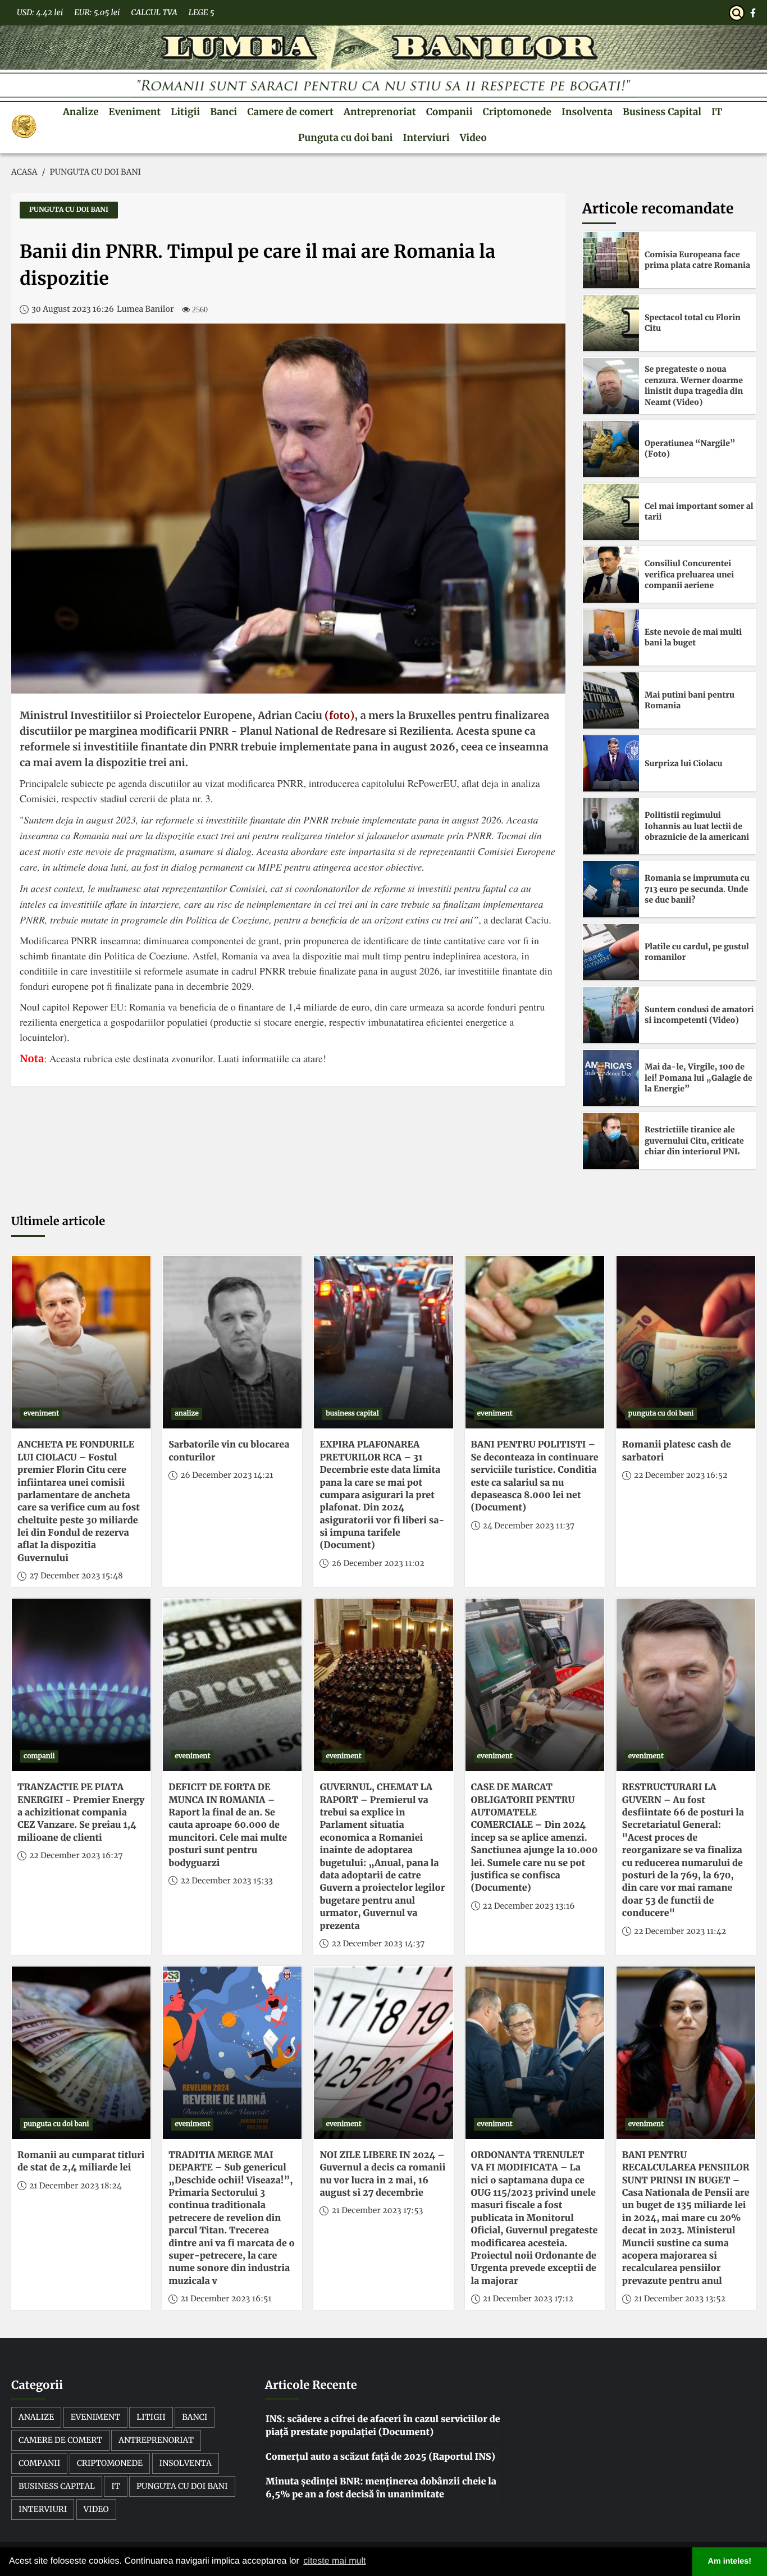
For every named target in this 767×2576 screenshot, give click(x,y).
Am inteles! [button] (730, 2561)
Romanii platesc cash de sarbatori (677, 1451)
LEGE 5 (202, 12)
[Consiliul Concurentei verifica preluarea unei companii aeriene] (611, 575)
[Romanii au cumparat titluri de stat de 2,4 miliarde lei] (81, 2053)
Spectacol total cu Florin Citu (693, 323)
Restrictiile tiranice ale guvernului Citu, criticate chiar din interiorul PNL (694, 1141)
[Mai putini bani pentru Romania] (611, 700)
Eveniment (135, 112)
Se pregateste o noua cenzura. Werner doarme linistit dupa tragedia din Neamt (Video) (694, 386)
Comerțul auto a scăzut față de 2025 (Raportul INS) (380, 2457)
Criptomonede (517, 112)
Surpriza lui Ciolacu (684, 763)
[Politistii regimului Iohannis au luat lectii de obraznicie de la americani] (611, 826)
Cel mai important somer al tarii (699, 512)
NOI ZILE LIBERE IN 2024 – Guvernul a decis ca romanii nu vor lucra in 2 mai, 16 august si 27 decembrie (382, 2174)
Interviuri (426, 138)
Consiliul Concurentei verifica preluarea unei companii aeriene (689, 574)
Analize (81, 112)
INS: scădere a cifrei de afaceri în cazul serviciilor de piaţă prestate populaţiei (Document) (383, 2425)
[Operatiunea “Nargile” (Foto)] (611, 449)
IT (717, 112)
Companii (449, 112)
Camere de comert (290, 112)
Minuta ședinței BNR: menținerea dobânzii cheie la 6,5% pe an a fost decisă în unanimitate (381, 2488)
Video (473, 138)
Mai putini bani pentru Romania (690, 700)
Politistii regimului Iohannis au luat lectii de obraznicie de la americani (697, 826)
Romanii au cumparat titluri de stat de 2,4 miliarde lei (81, 2161)
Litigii (185, 112)
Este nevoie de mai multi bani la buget (693, 638)
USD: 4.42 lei (40, 12)
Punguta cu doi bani (345, 138)
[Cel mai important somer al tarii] (611, 512)
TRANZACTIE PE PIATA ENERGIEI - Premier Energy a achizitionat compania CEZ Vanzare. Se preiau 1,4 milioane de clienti (81, 1813)
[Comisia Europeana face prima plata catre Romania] (611, 260)
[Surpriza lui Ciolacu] (611, 763)
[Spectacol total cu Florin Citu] (611, 323)
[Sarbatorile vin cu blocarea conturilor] (232, 1342)
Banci (223, 112)
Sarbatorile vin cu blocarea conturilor (229, 1451)
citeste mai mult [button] (334, 2561)
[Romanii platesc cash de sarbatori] (686, 1342)
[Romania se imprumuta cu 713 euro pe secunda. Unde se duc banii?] (611, 889)
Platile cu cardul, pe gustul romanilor (697, 952)
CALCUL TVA (154, 12)
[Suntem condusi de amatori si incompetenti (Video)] (611, 1015)
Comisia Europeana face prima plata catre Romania (697, 260)
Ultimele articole (58, 1221)
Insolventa (587, 112)
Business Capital (662, 112)
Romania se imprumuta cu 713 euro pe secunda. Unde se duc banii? (697, 889)
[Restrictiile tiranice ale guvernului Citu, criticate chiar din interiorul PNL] (611, 1141)
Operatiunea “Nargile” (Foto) (690, 449)
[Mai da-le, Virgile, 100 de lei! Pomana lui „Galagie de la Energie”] (611, 1078)
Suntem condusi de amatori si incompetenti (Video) (699, 1015)
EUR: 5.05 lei (97, 12)
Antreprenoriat (380, 112)
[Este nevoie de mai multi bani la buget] (611, 638)
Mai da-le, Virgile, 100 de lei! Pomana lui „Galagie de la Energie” (698, 1078)
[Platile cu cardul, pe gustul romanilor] (611, 952)
